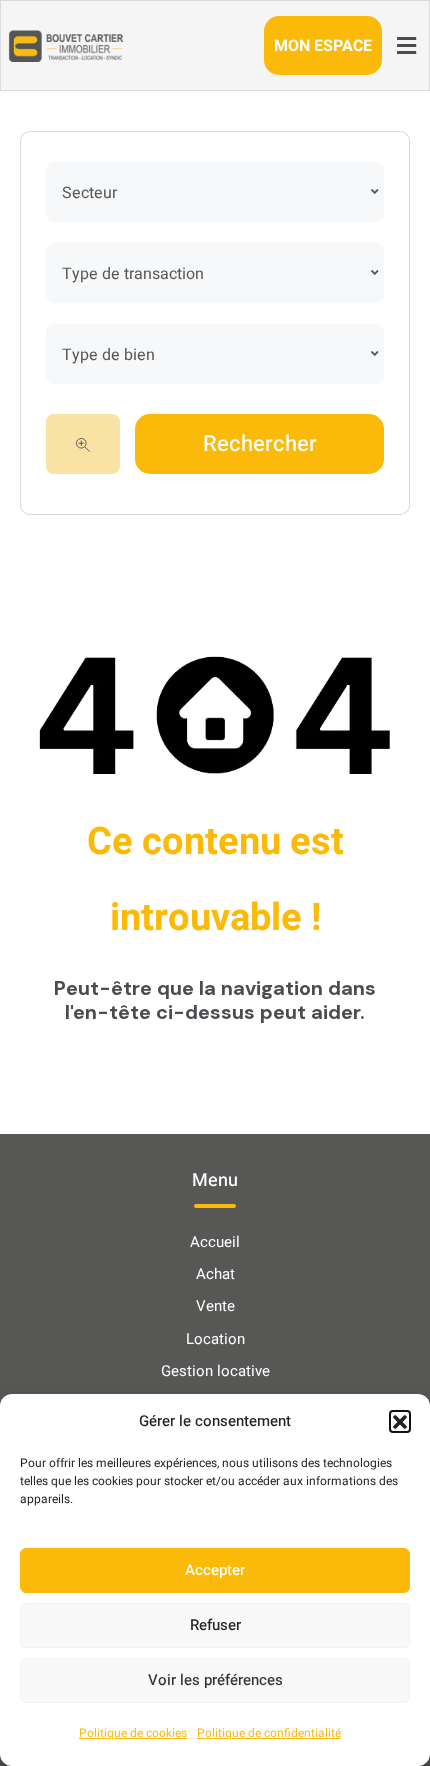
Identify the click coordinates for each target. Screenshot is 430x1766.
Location (215, 1339)
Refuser (215, 1625)
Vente (215, 1306)
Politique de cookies (133, 1733)
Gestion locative (215, 1371)
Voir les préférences (215, 1680)
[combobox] (215, 192)
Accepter (215, 1570)
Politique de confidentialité (269, 1733)
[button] (400, 1421)
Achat (215, 1274)
